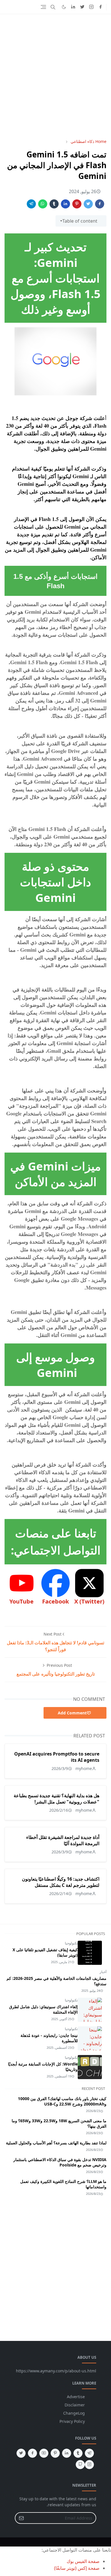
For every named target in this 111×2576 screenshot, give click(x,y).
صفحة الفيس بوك (83, 2561)
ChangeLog (74, 2413)
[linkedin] (73, 7)
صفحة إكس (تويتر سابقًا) (77, 2568)
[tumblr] (78, 2453)
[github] (80, 2465)
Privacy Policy (72, 2421)
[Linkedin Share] (65, 204)
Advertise (76, 2397)
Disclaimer (75, 2405)
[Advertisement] (55, 76)
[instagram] (91, 7)
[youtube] (44, 2453)
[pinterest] (55, 2453)
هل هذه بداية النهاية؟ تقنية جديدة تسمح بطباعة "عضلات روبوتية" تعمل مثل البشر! (56, 1799)
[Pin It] (77, 204)
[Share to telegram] (31, 204)
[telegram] (89, 2453)
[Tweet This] (88, 204)
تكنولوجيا (71, 1943)
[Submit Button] (21, 2518)
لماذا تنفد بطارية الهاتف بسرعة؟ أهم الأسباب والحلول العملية (56, 2143)
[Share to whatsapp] (43, 204)
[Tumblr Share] (54, 204)
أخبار (103, 1972)
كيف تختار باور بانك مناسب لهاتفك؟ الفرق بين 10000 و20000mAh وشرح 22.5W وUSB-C (62, 2101)
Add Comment (72, 1713)
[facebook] (100, 7)
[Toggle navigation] (43, 7)
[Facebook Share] (100, 204)
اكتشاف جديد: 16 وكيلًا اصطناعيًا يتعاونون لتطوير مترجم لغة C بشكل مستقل (61, 1882)
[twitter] (82, 7)
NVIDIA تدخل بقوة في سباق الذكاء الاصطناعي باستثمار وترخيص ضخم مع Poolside (60, 2162)
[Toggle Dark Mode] (64, 7)
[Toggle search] (53, 7)
